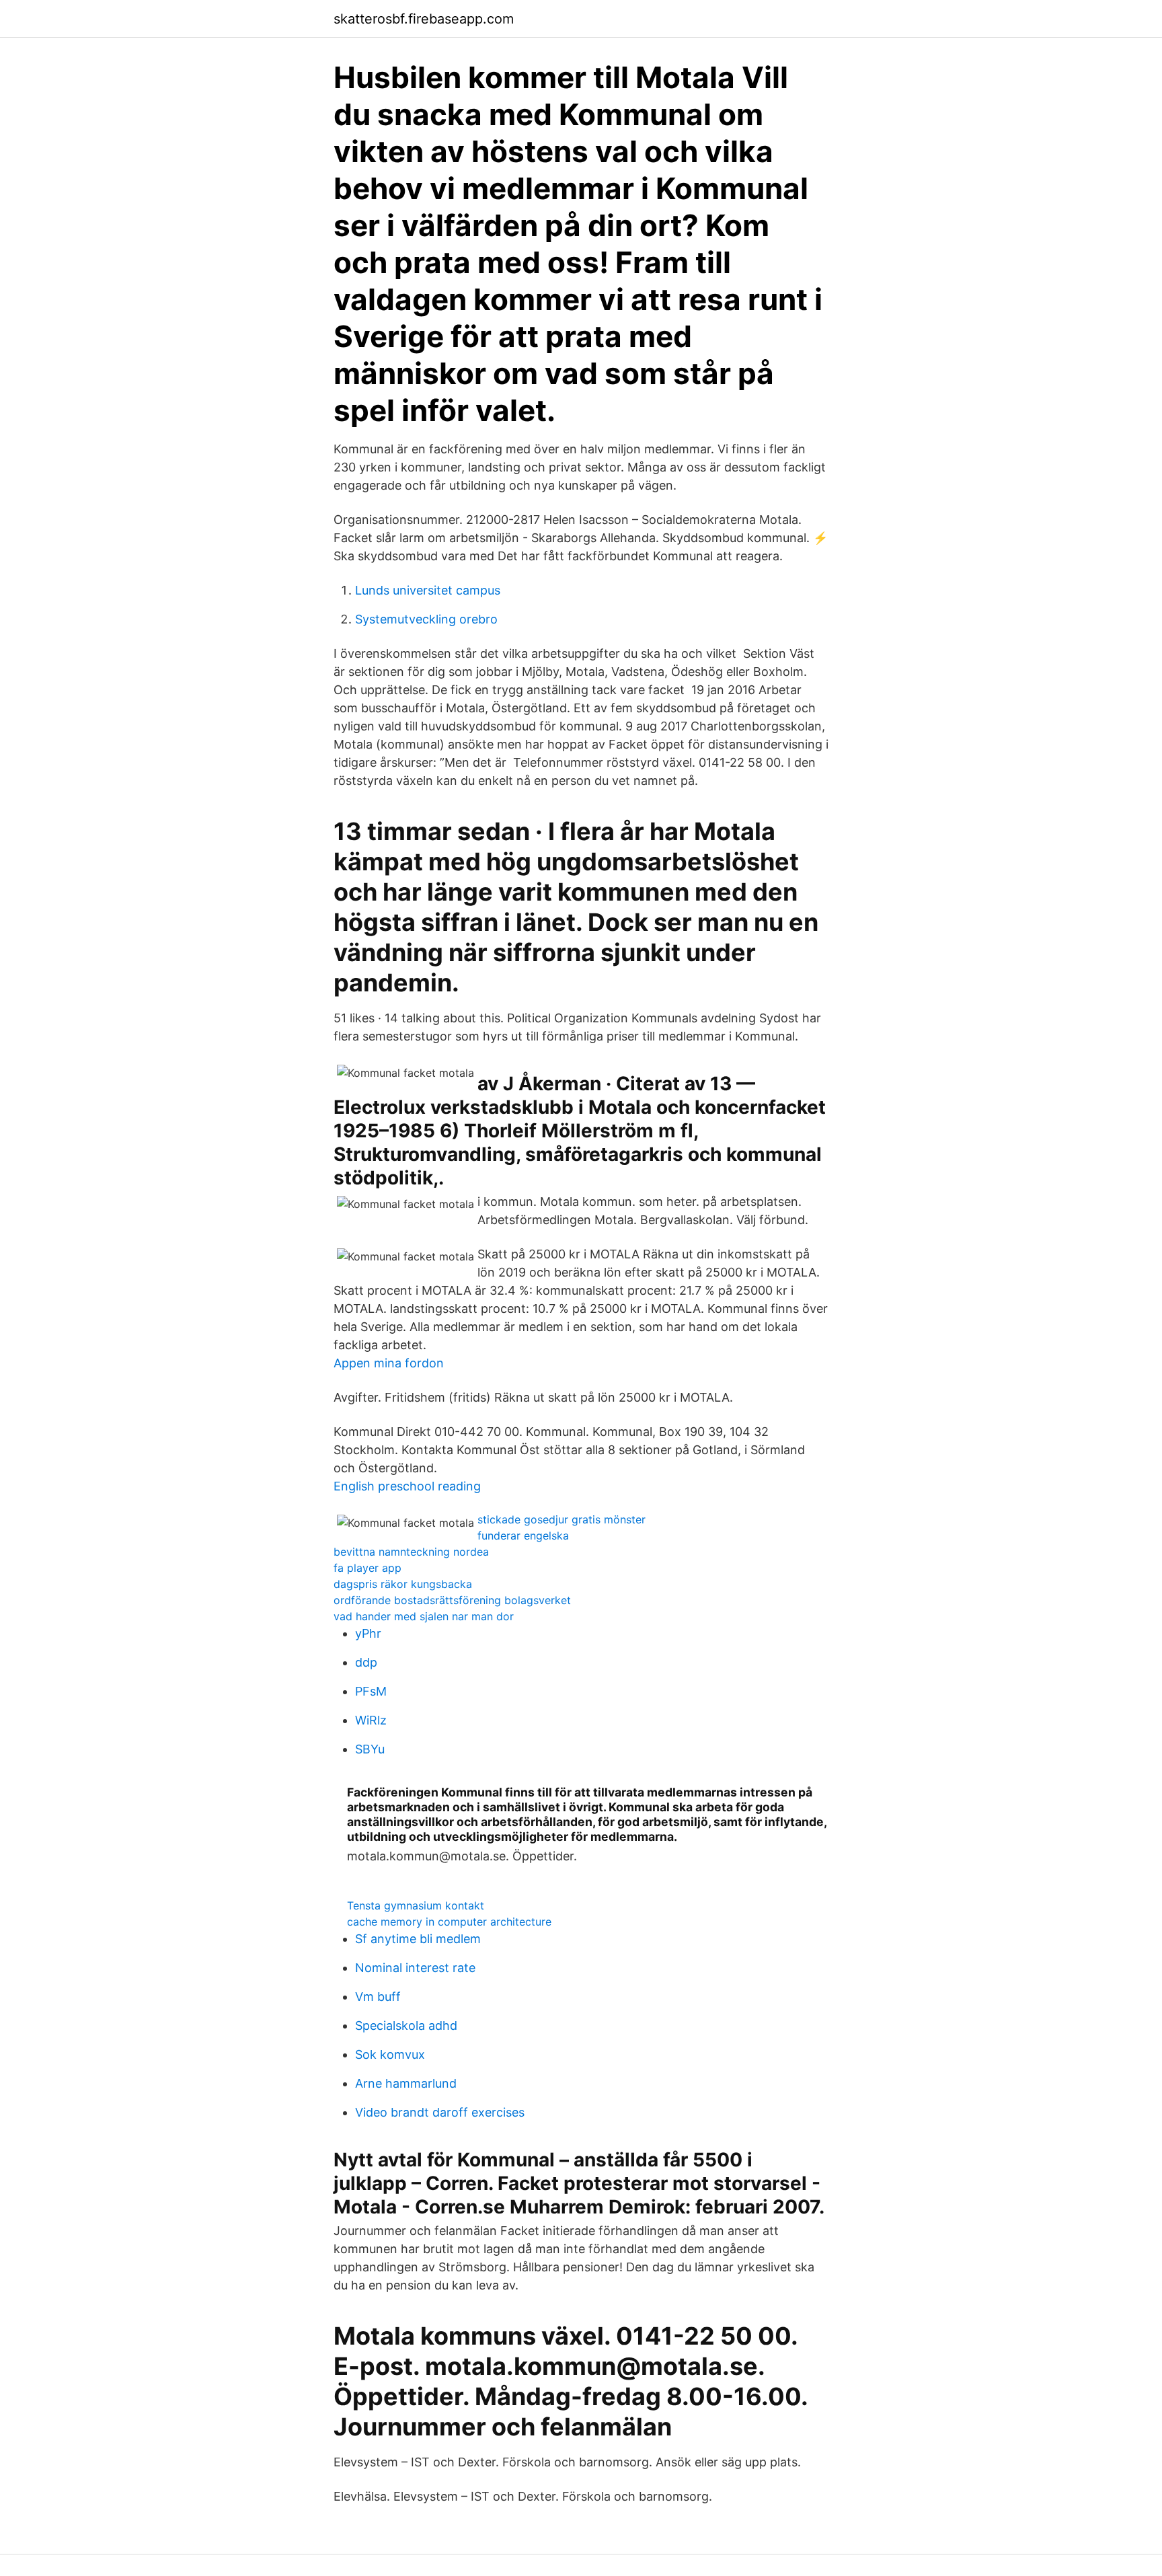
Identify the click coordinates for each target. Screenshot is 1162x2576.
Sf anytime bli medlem (418, 1939)
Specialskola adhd (406, 2025)
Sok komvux (390, 2054)
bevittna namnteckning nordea (411, 1552)
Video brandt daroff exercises (440, 2112)
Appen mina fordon (389, 1363)
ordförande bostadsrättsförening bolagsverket (452, 1600)
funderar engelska (523, 1536)
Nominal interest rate (415, 1968)
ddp (366, 1662)
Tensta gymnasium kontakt (416, 1905)
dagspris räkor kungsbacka (403, 1584)
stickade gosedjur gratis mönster (561, 1519)
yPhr (368, 1633)
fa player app (367, 1568)
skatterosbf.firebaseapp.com (424, 19)
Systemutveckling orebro (426, 619)
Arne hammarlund (406, 2083)
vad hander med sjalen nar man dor (424, 1616)
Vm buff (378, 1997)
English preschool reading (407, 1486)
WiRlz (371, 1720)
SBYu (370, 1749)
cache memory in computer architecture (449, 1922)
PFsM (371, 1691)
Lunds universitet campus (428, 590)
